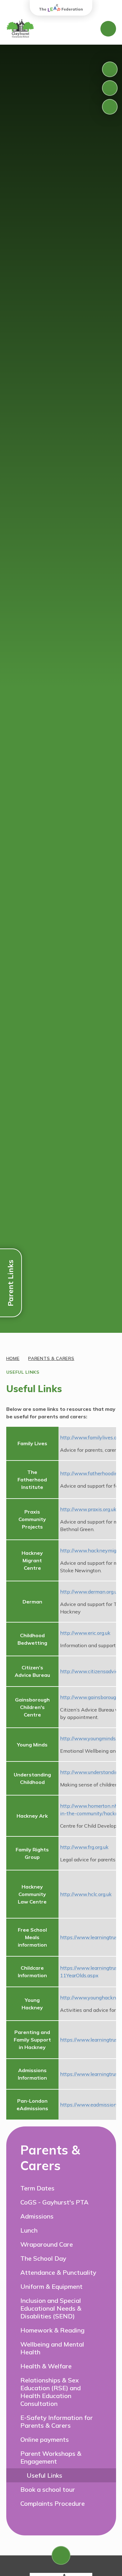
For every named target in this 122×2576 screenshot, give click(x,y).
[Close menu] (108, 29)
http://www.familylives (86, 1437)
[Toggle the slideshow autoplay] (110, 107)
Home (13, 1358)
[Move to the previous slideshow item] (110, 69)
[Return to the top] (61, 2555)
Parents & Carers (51, 1358)
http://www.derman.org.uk (90, 1592)
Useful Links (23, 1372)
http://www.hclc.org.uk (86, 1894)
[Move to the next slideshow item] (110, 88)
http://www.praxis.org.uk (88, 1509)
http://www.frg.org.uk (84, 1847)
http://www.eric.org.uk (85, 1633)
